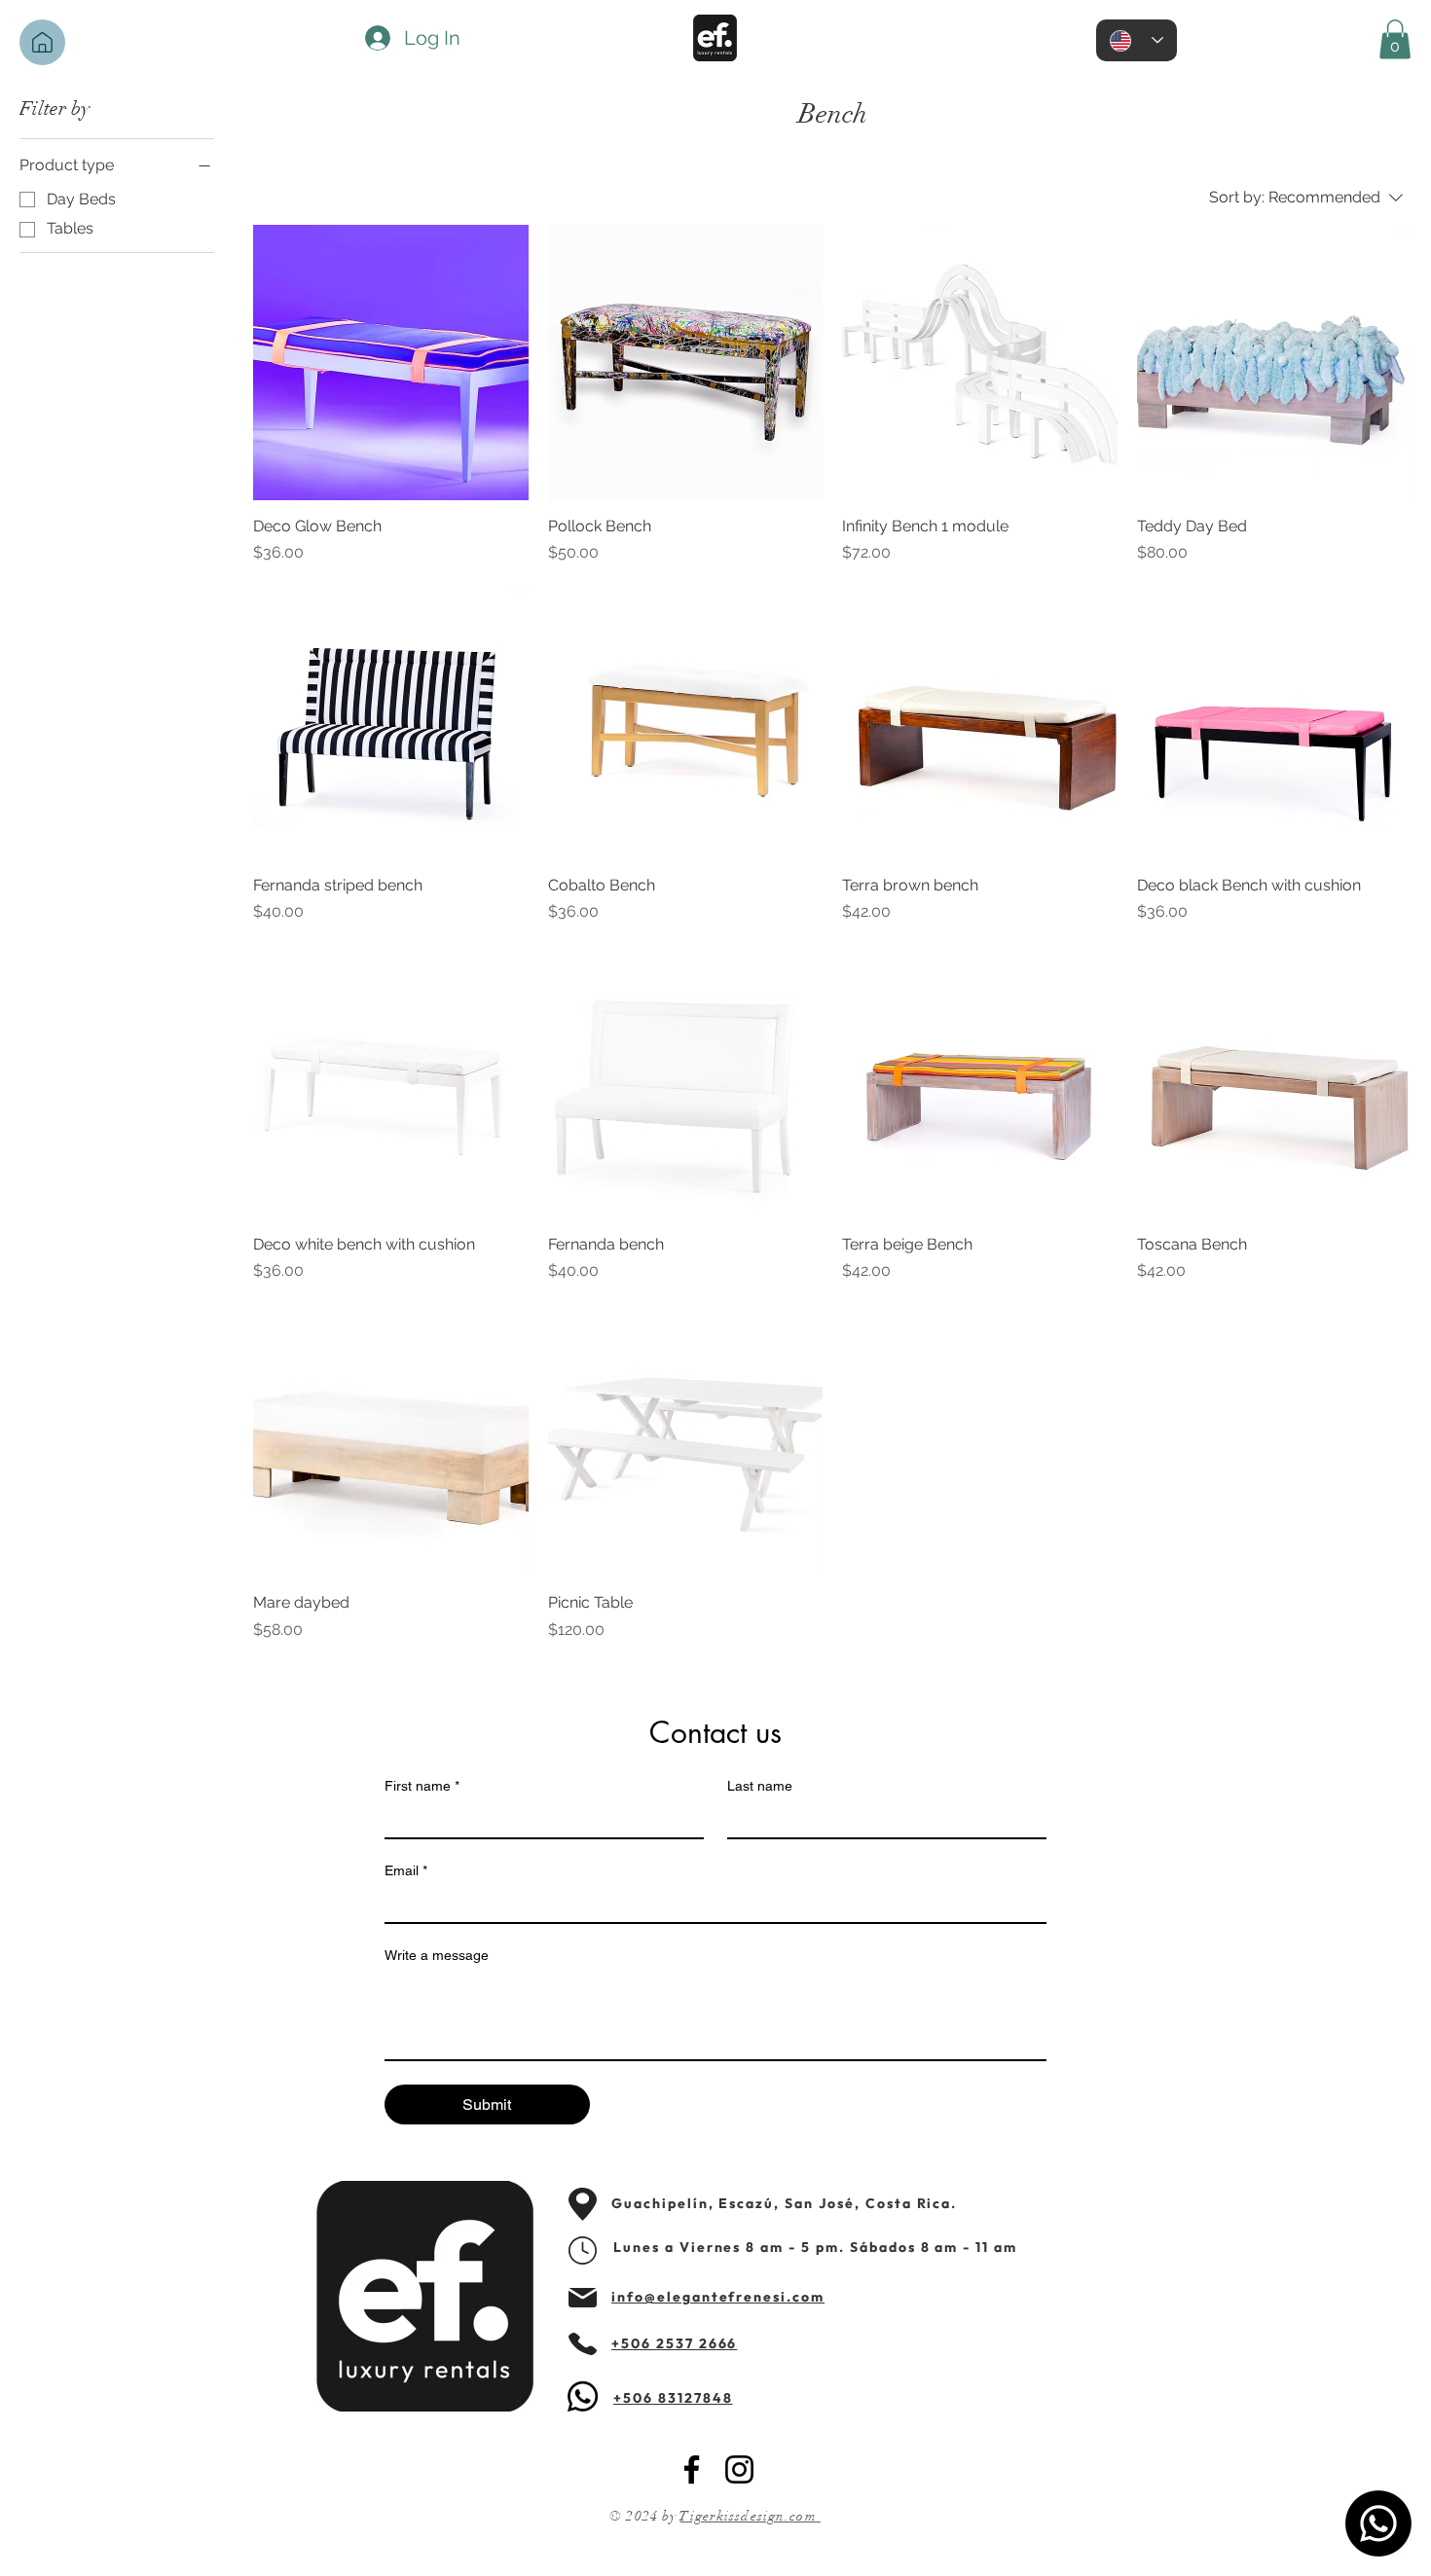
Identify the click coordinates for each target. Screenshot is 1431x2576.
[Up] (42, 42)
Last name (760, 1786)
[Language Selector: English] (1137, 40)
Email (406, 1870)
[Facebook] (692, 2469)
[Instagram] (739, 2469)
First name (422, 1786)
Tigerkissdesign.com (750, 2516)
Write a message (437, 1955)
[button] (1395, 39)
